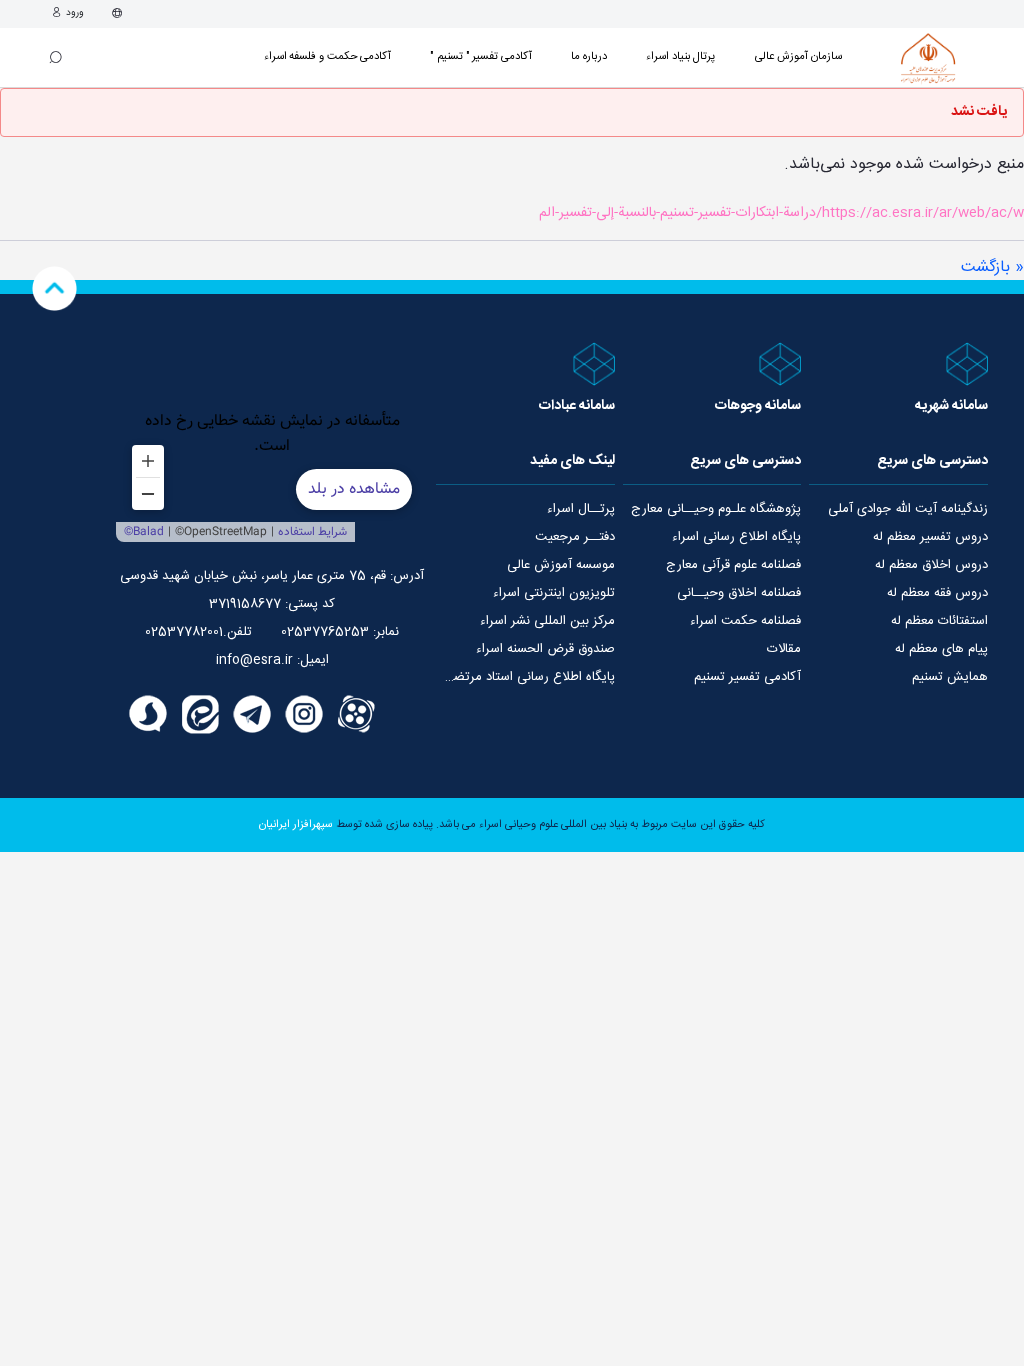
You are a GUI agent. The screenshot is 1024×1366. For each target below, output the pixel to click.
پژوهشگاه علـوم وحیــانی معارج (716, 509)
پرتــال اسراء (581, 509)
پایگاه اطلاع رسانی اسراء (736, 537)
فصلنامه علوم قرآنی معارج (733, 565)
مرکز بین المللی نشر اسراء (547, 621)
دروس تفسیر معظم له (930, 537)
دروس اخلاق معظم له (931, 565)
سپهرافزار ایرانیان (296, 825)
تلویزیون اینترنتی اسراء (554, 593)
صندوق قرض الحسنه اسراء (545, 649)
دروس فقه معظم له (937, 593)
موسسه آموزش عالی (561, 565)
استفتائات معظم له (939, 621)
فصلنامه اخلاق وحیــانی (739, 593)
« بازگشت (992, 267)
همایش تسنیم (950, 677)
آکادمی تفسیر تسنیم (747, 677)
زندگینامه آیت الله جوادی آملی (908, 509)
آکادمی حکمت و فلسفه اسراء (328, 56)
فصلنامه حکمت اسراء (745, 621)
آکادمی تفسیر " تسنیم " (481, 56)
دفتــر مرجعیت (575, 537)
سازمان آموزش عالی (798, 56)
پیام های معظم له (941, 649)
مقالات (784, 649)
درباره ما (589, 56)
